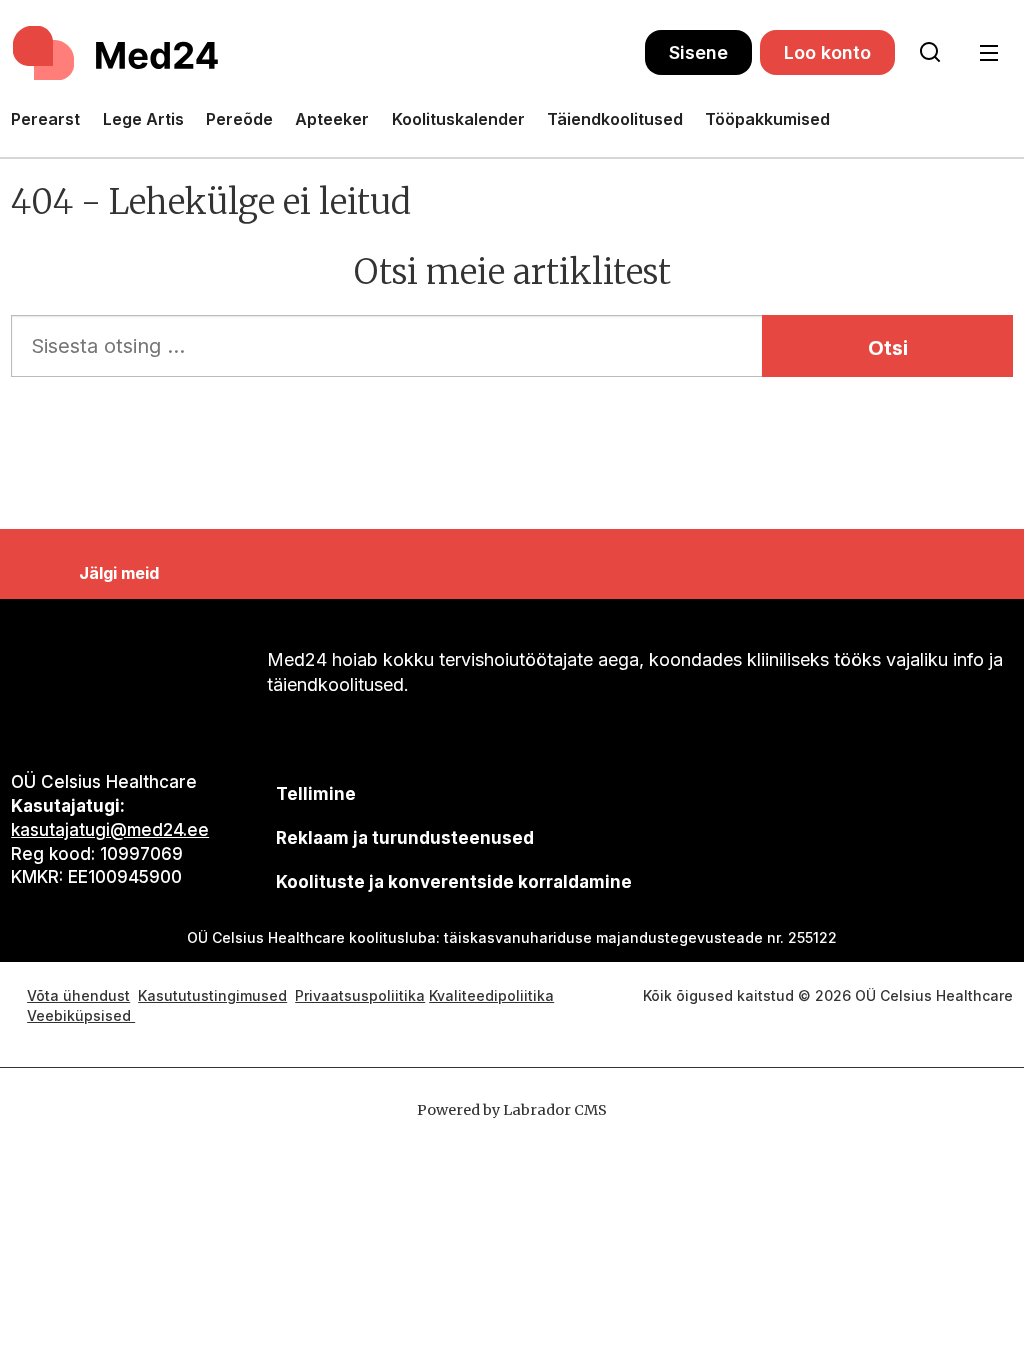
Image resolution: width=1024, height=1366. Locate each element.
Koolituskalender (458, 119)
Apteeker (332, 119)
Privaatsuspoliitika (360, 995)
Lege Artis (143, 119)
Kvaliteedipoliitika (491, 995)
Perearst (45, 119)
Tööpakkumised (767, 119)
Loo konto (827, 52)
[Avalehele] (328, 53)
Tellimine (316, 794)
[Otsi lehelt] (930, 53)
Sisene (698, 52)
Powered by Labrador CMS (512, 1110)
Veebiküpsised (81, 1015)
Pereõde (239, 119)
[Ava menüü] (988, 53)
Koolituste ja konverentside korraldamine (454, 882)
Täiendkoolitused (615, 119)
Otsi (888, 348)
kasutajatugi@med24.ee (110, 830)
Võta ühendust (78, 995)
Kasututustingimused (212, 995)
